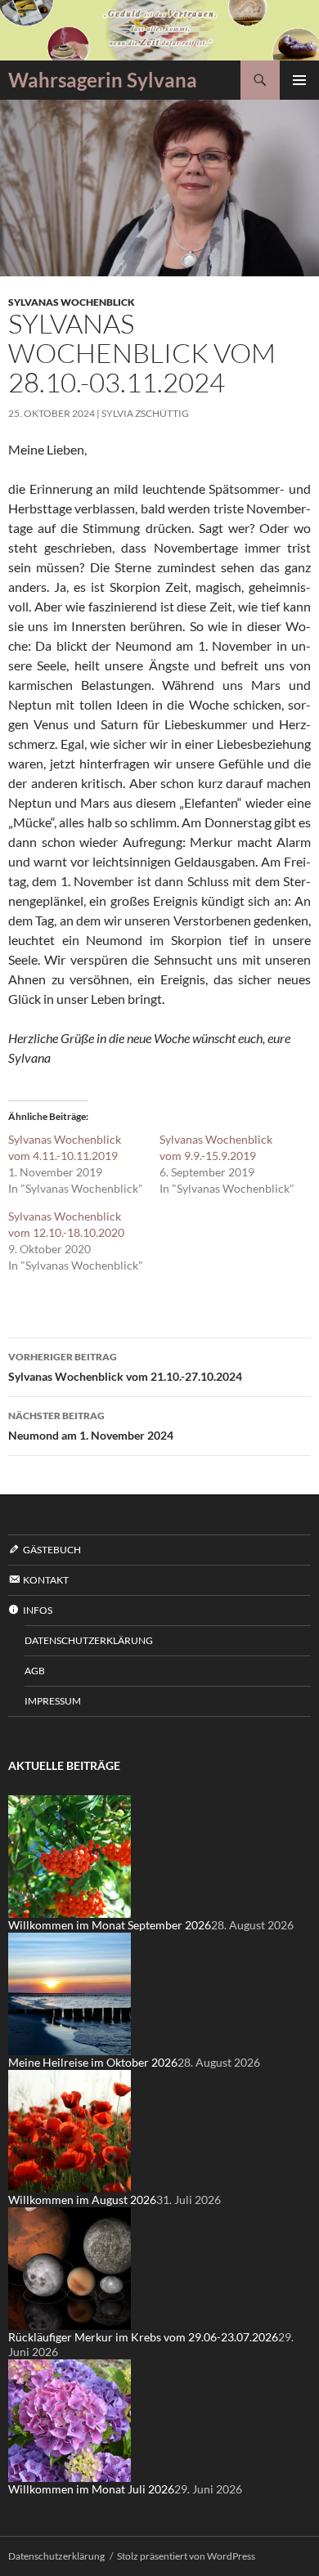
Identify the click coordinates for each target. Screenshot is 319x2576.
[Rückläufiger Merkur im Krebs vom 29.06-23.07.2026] (70, 2267)
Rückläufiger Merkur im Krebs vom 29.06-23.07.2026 (143, 2337)
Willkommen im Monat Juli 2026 (91, 2489)
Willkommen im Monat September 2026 (110, 1925)
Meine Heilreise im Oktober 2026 (93, 2062)
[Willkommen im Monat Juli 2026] (70, 2419)
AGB (35, 1671)
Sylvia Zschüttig (145, 413)
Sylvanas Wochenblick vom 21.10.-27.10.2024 (125, 1367)
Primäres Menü (299, 80)
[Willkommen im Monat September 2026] (70, 1855)
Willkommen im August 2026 (82, 2200)
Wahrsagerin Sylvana (103, 80)
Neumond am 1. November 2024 (91, 1426)
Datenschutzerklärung (89, 1640)
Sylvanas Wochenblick (72, 302)
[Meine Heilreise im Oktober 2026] (70, 1993)
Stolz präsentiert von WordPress (186, 2556)
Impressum (53, 1701)
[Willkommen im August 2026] (70, 2130)
